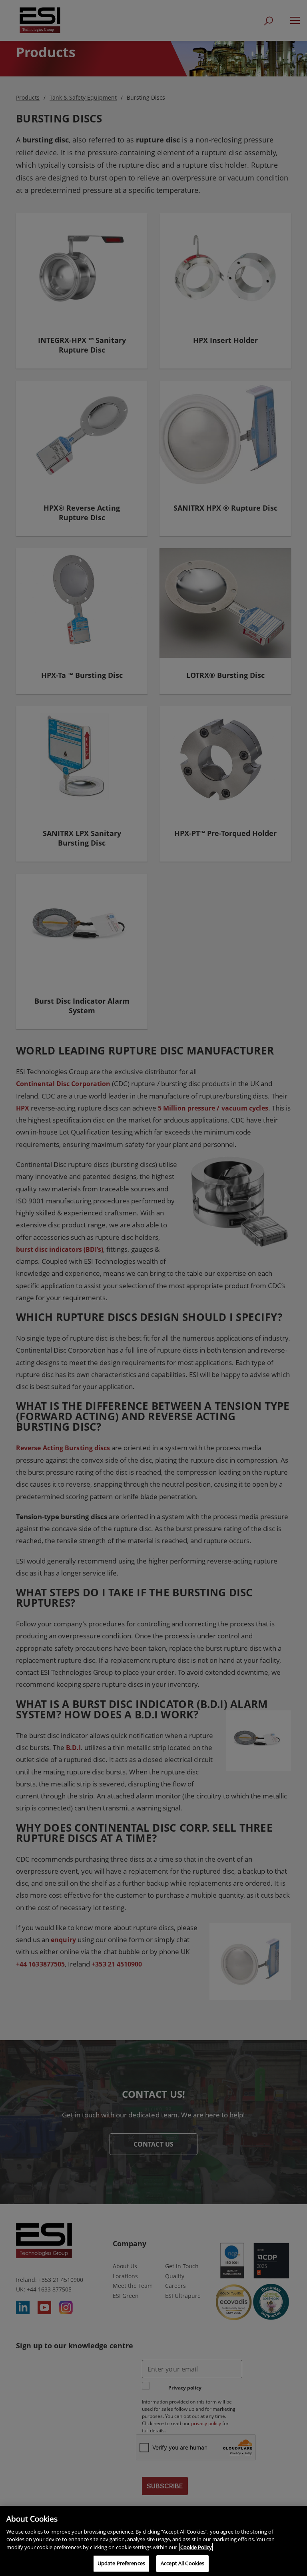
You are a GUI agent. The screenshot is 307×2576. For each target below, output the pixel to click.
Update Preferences (121, 2563)
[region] (153, 2541)
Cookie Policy (196, 2547)
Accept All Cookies (182, 2563)
